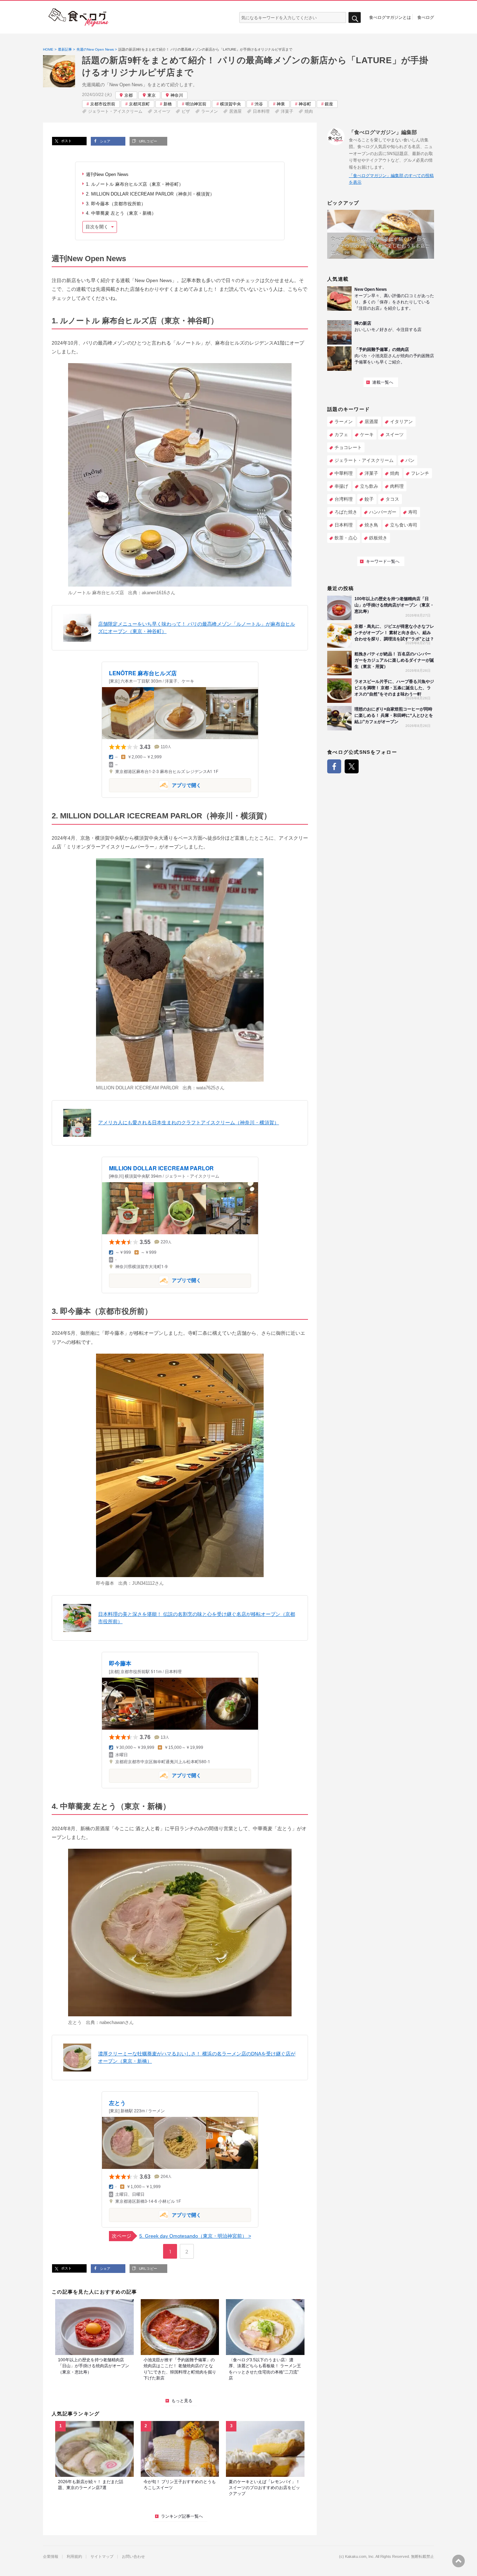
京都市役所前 (103, 104)
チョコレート (348, 447)
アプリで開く (155, 785)
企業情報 (51, 2557)
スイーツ (162, 111)
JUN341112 (143, 1583)
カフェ (341, 435)
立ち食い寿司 (404, 525)
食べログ (426, 17)
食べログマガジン (79, 17)
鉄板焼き (378, 538)
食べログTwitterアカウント (352, 766)
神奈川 (177, 95)
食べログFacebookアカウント (334, 766)
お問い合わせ (133, 2557)
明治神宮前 (196, 104)
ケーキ (367, 435)
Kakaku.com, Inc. (360, 2557)
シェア (105, 141)
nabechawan (112, 2022)
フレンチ (420, 473)
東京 (152, 95)
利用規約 (74, 2557)
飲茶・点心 (346, 538)
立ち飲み (369, 486)
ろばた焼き (346, 512)
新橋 (168, 104)
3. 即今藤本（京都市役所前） (116, 204)
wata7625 (206, 1088)
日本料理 (261, 111)
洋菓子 (287, 111)
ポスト (66, 141)
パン (410, 460)
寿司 (413, 512)
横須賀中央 (230, 104)
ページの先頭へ (458, 2561)
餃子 (369, 499)
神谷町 (305, 104)
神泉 (281, 104)
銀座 (329, 104)
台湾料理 (344, 499)
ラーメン (210, 111)
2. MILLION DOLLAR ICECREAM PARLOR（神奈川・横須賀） (150, 194)
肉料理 (397, 486)
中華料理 (344, 473)
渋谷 (259, 104)
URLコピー (147, 141)
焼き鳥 (371, 525)
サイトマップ (102, 2557)
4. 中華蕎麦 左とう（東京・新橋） (121, 213)
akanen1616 (154, 593)
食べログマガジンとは (390, 17)
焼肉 (309, 111)
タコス (392, 499)
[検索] (355, 18)
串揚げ (341, 486)
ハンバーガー (383, 512)
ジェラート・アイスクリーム (115, 111)
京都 (129, 95)
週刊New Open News (107, 174)
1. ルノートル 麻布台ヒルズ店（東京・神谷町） (135, 184)
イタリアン (401, 422)
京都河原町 (139, 104)
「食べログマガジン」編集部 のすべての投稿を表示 (391, 179)
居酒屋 (235, 111)
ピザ (186, 111)
